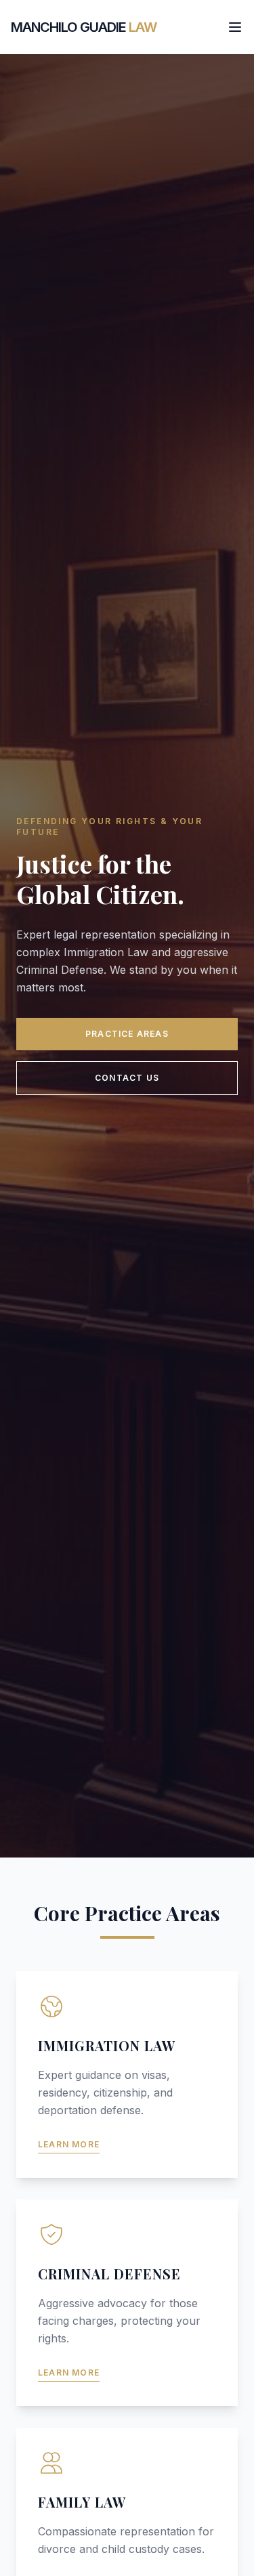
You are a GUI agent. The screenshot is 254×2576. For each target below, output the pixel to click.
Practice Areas (127, 1034)
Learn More (69, 2144)
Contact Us (127, 1078)
